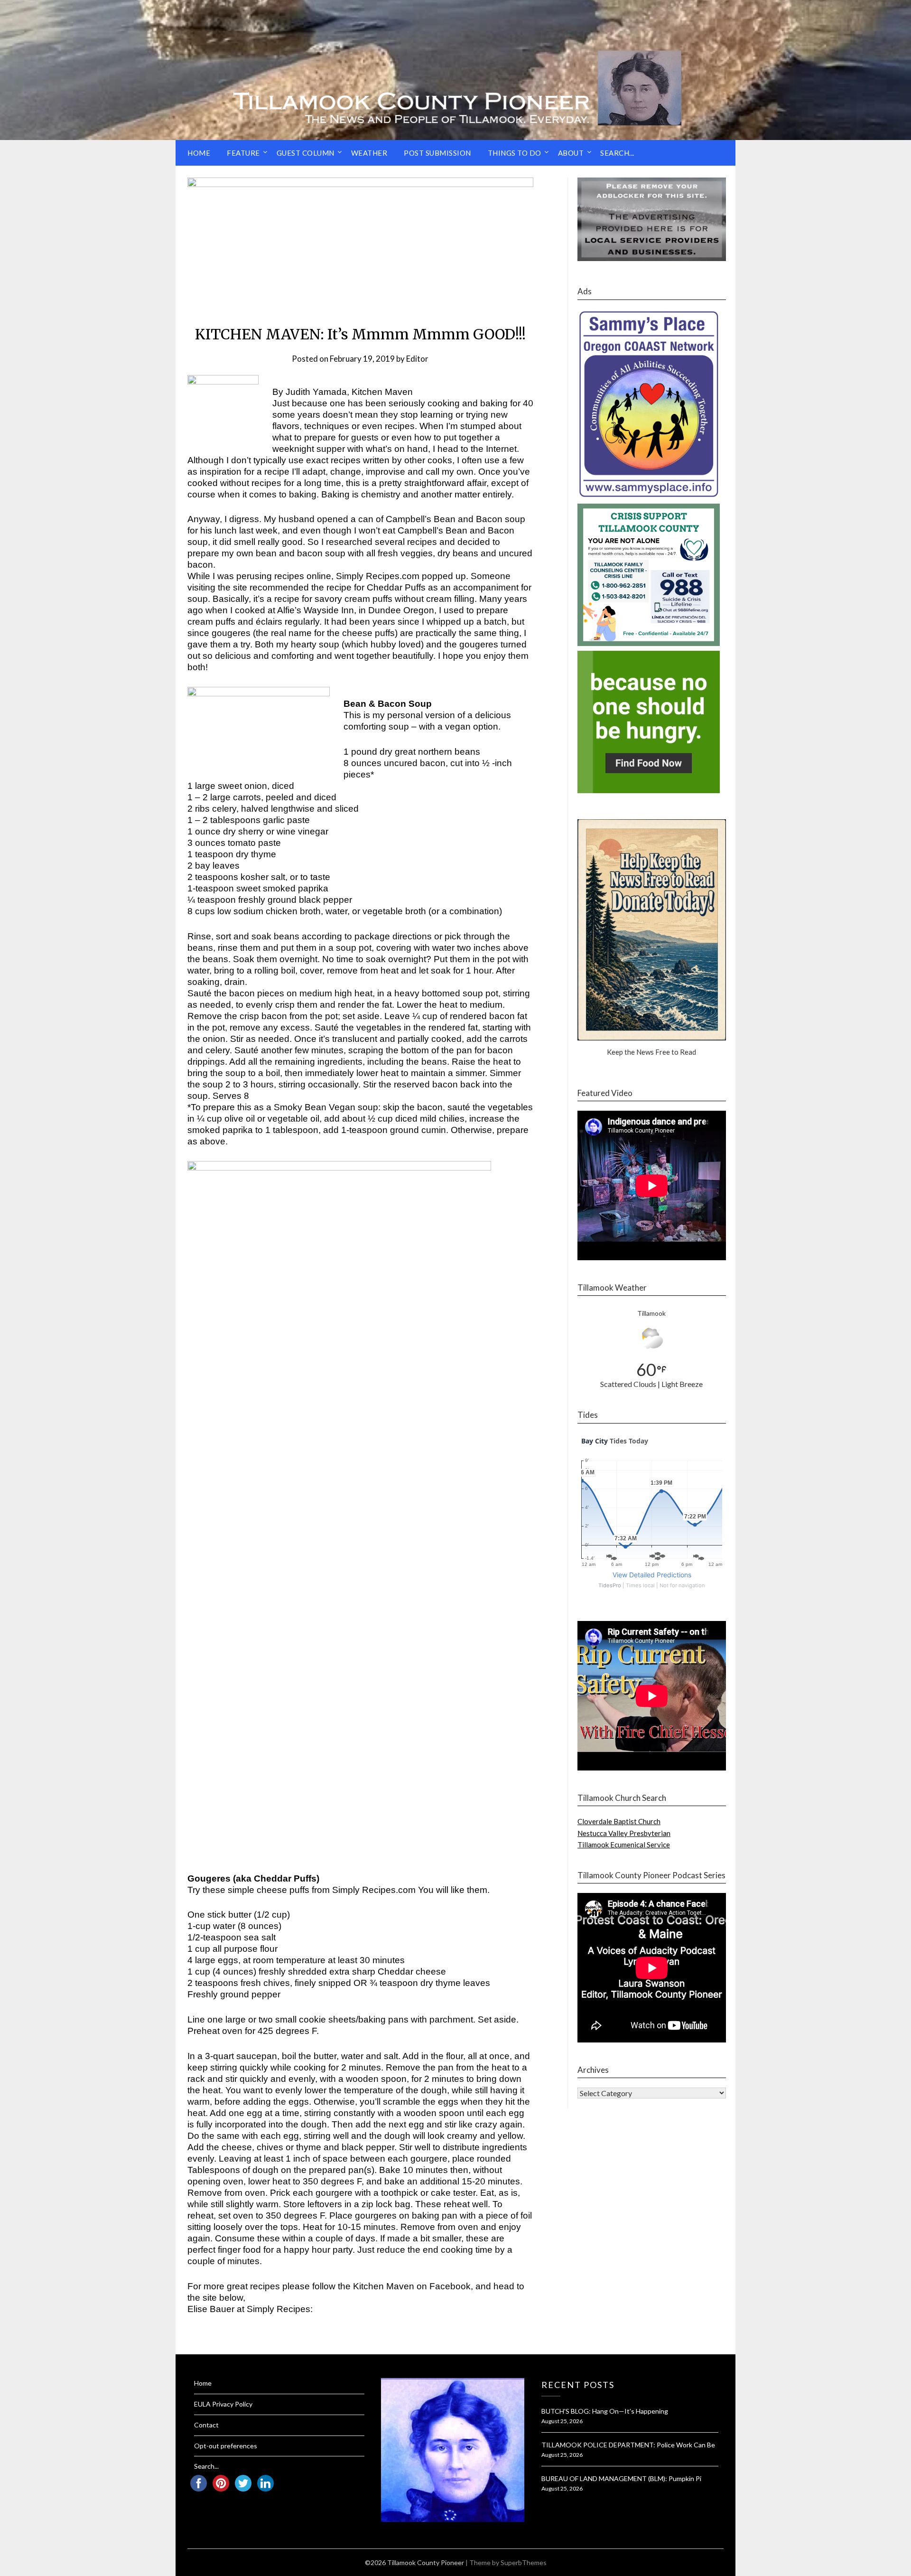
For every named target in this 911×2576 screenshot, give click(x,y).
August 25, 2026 (562, 2421)
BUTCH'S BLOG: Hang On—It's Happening (605, 2411)
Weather (369, 153)
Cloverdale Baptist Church (619, 1821)
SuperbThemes (524, 2562)
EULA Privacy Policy (223, 2404)
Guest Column (306, 153)
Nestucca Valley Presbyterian (624, 1833)
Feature (243, 153)
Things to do (515, 153)
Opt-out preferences (226, 2446)
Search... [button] (617, 153)
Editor (417, 359)
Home (199, 153)
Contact (206, 2425)
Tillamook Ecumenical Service (624, 1845)
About (571, 153)
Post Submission (437, 153)
